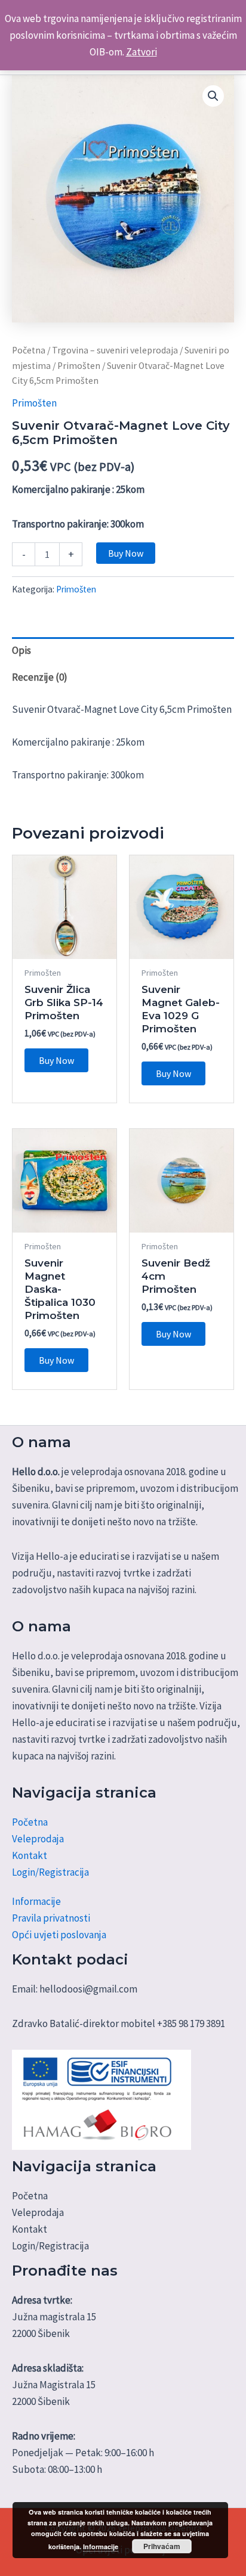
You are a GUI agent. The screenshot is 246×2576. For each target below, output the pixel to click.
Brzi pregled (65, 947)
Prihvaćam (162, 2546)
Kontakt (30, 1855)
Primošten (79, 366)
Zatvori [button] (142, 52)
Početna (29, 350)
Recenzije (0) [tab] (40, 677)
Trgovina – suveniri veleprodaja (115, 350)
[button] (213, 96)
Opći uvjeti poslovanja (59, 1935)
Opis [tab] (21, 650)
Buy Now (126, 553)
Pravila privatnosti (51, 1918)
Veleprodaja (38, 1839)
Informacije (36, 1901)
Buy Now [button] (56, 1060)
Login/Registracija (50, 1872)
